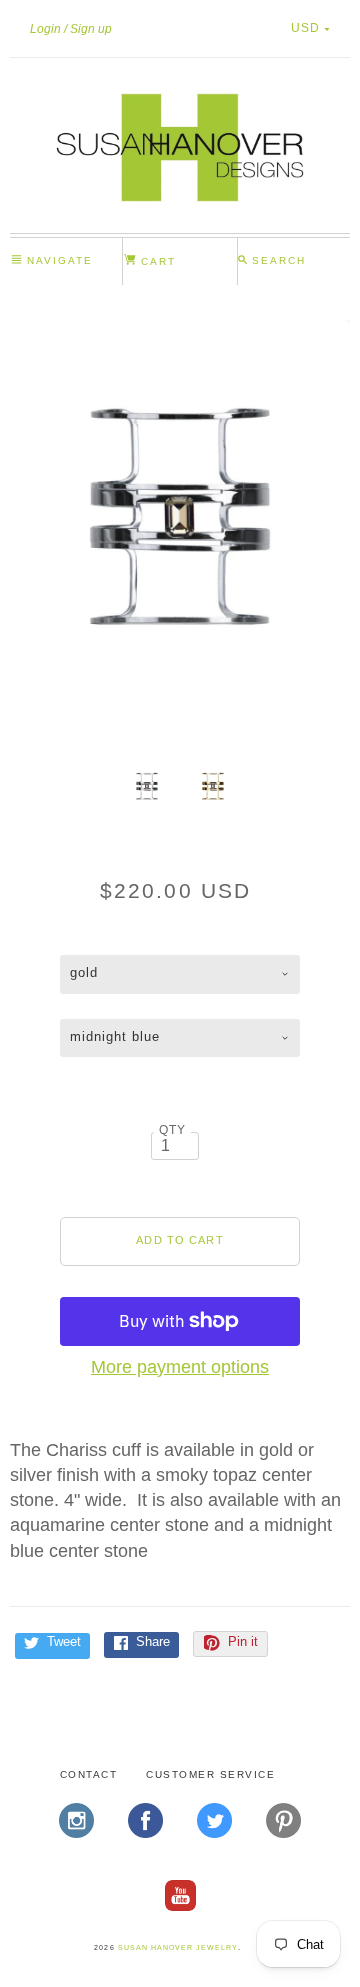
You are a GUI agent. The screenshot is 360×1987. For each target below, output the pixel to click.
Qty (173, 1129)
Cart (156, 261)
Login (45, 29)
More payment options (180, 1367)
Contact (89, 1774)
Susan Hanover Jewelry (178, 1947)
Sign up (91, 29)
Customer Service (210, 1774)
